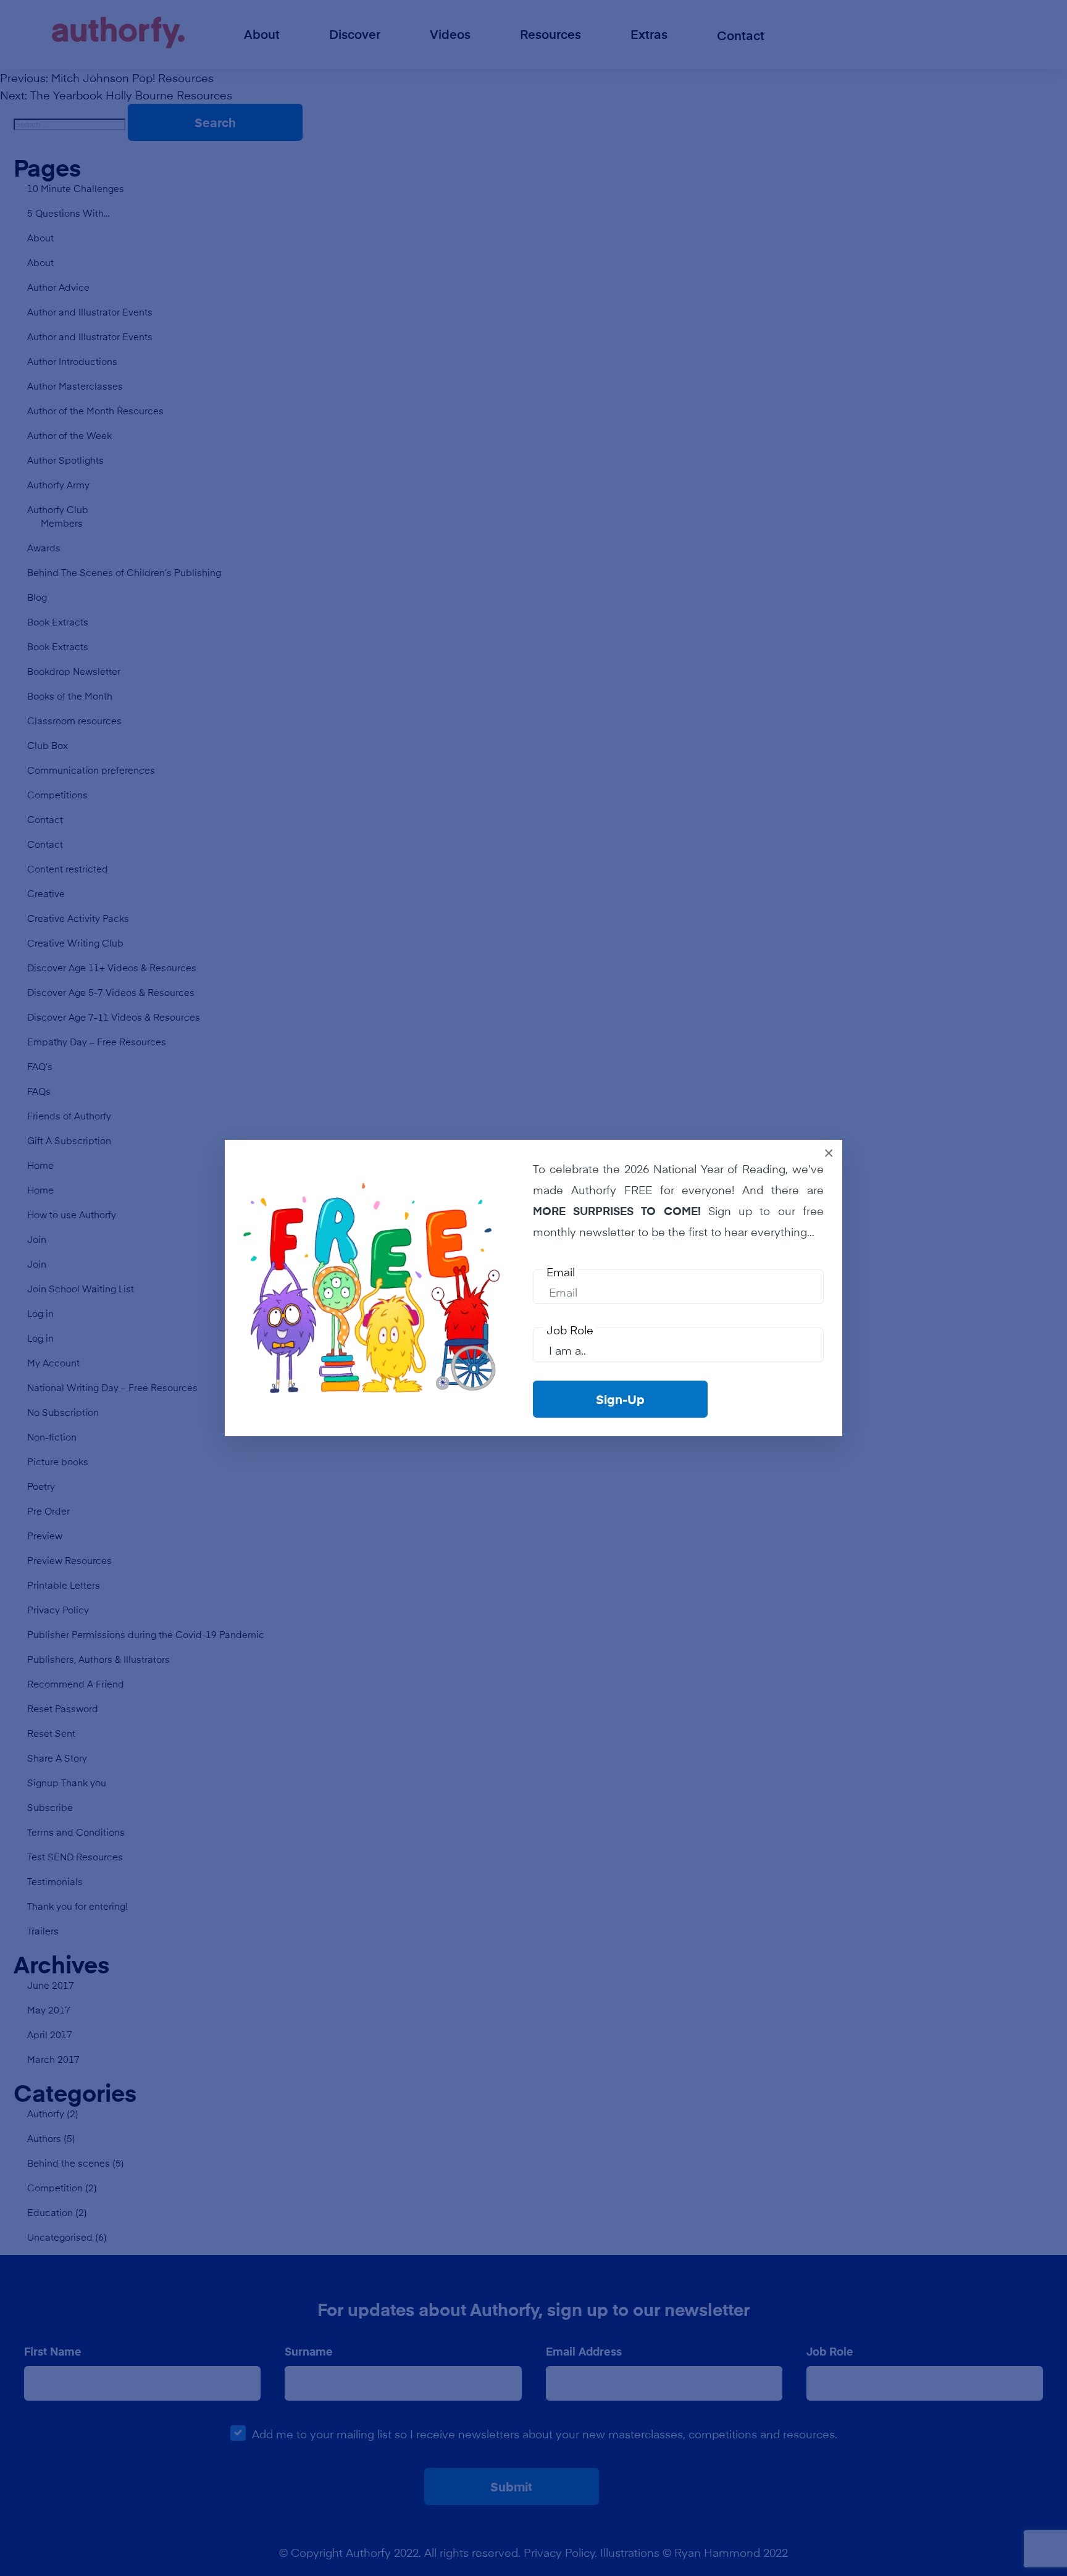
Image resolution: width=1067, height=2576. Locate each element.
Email (561, 1272)
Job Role (570, 1330)
